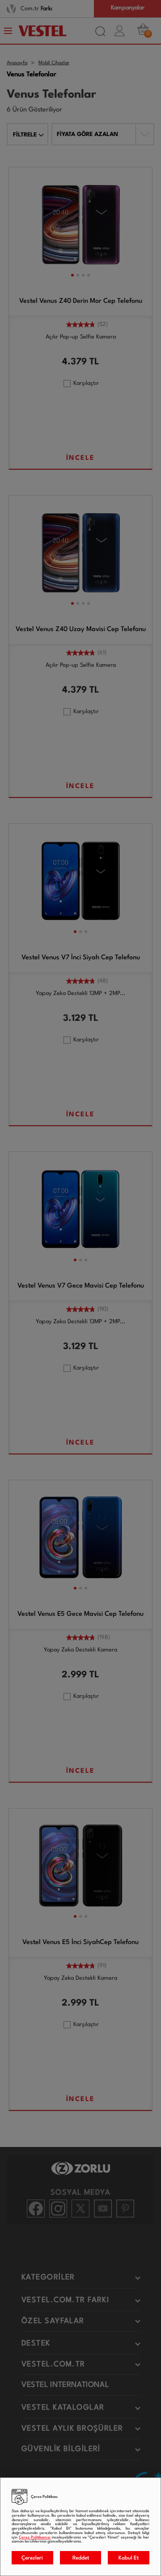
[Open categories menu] (9, 31)
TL (94, 362)
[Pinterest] (125, 2209)
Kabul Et (129, 2558)
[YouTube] (103, 2209)
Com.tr (36, 9)
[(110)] (81, 1311)
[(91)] (81, 1967)
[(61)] (81, 654)
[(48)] (81, 982)
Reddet (81, 2558)
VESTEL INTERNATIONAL (65, 2385)
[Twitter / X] (80, 2209)
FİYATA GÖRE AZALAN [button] (87, 134)
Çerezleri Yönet (32, 2560)
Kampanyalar (128, 8)
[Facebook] (36, 2209)
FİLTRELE (25, 135)
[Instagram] (58, 2209)
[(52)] (81, 326)
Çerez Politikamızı (35, 2537)
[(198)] (81, 1639)
